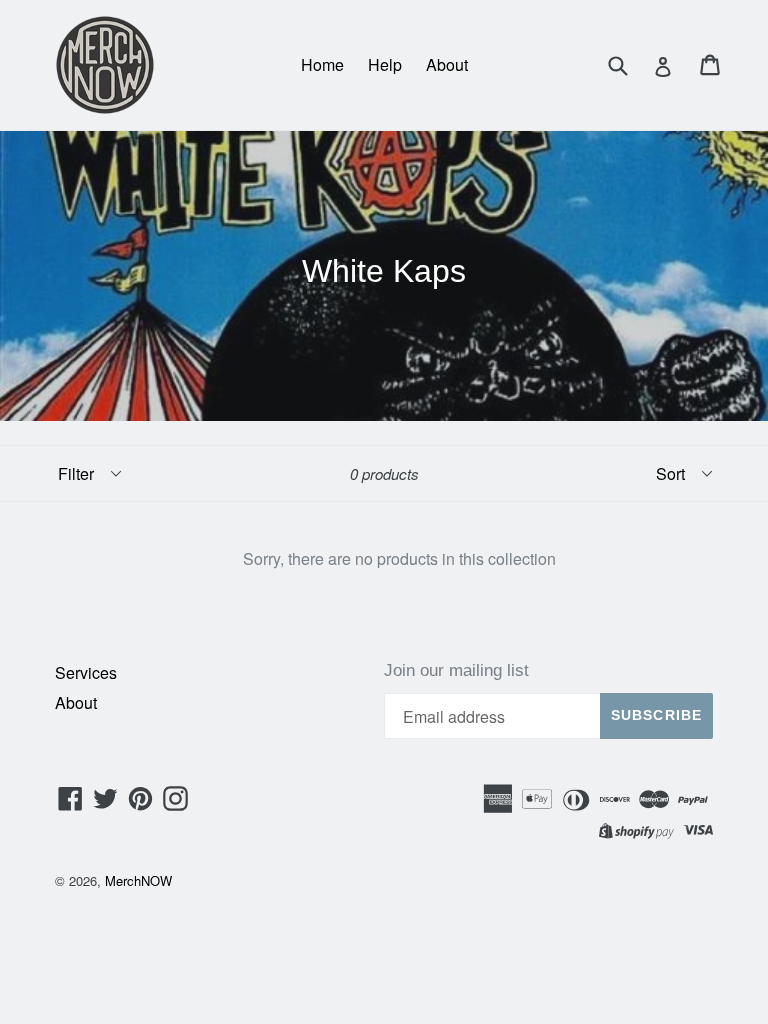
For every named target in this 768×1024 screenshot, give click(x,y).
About (447, 64)
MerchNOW (138, 880)
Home (322, 64)
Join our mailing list (456, 670)
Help (385, 64)
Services (86, 672)
